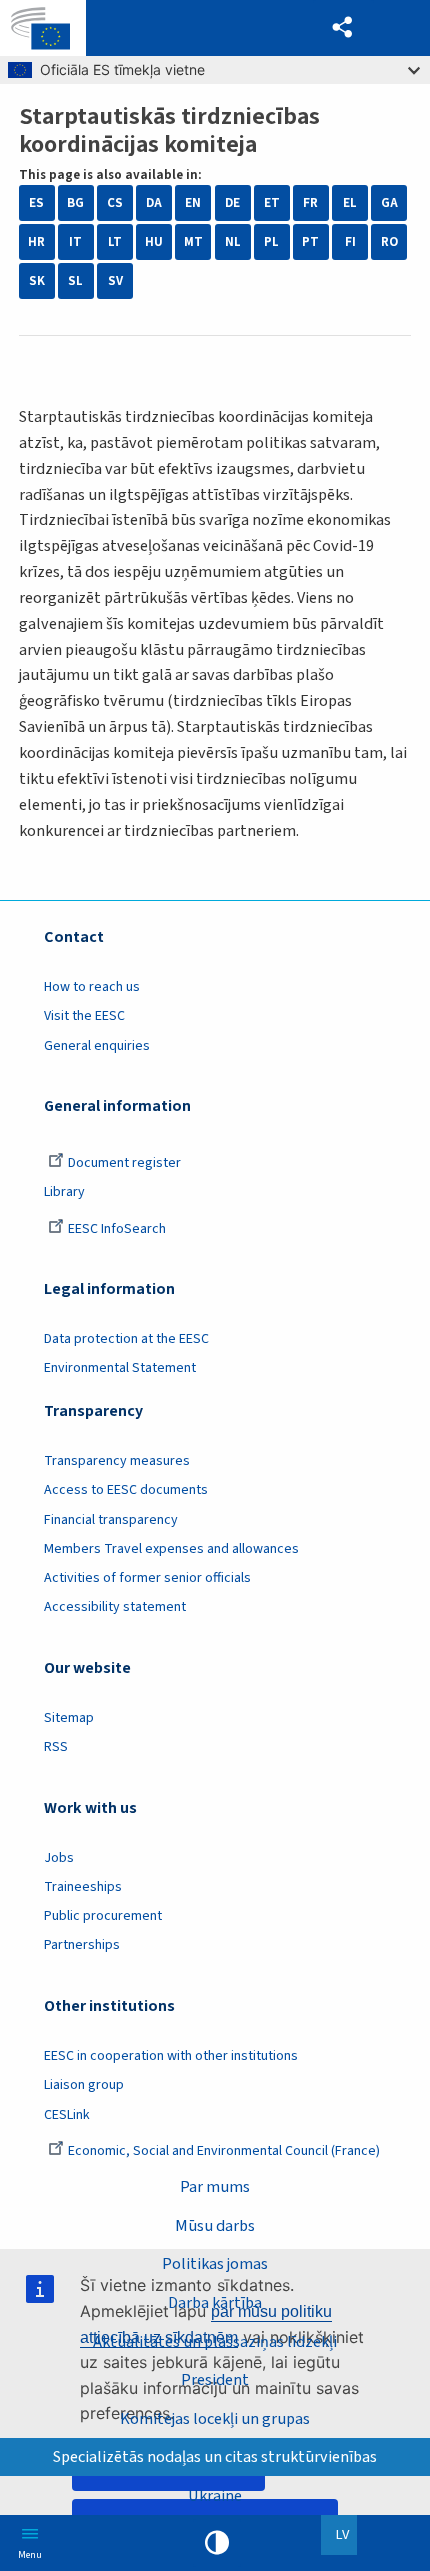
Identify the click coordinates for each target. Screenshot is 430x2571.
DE (232, 203)
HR (36, 242)
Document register (124, 1163)
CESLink (67, 2115)
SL (75, 281)
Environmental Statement (120, 1368)
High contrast (217, 2543)
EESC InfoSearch (117, 1229)
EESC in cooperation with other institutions (171, 2056)
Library (64, 1192)
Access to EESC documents (126, 1490)
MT (193, 242)
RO (389, 242)
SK (37, 281)
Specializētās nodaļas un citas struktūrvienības (215, 2456)
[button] (343, 28)
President (215, 2379)
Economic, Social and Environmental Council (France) (225, 2151)
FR (310, 203)
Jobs (59, 1858)
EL (350, 203)
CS (115, 203)
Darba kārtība (215, 2302)
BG (75, 203)
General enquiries (97, 1046)
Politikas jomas (215, 2263)
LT (115, 242)
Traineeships (83, 1887)
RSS (56, 1747)
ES (36, 203)
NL (233, 242)
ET (272, 203)
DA (154, 203)
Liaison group (84, 2085)
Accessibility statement (115, 1607)
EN (193, 203)
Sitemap (69, 1718)
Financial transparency (111, 1520)
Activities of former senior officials (147, 1578)
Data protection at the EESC (126, 1339)
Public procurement (103, 1916)
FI (350, 242)
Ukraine (215, 2495)
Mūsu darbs (215, 2225)
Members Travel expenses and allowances (171, 1549)
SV (115, 281)
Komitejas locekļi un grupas (215, 2418)
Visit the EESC (84, 1016)
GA (389, 203)
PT (310, 242)
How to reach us (92, 987)
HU (154, 242)
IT (75, 242)
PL (271, 242)
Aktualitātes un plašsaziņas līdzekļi (215, 2341)
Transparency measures (117, 1461)
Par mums (215, 2186)
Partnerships (82, 1945)
